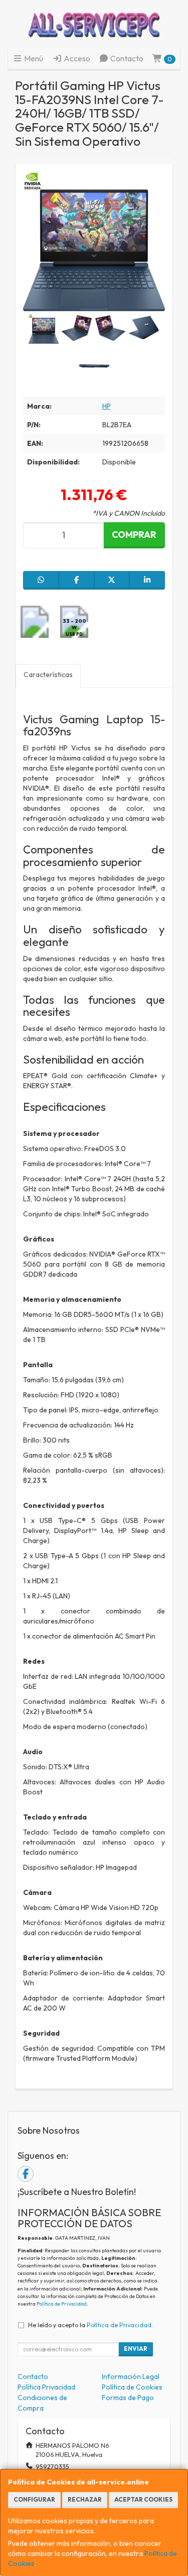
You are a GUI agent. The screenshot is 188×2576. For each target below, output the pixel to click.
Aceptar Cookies (143, 2499)
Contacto (126, 58)
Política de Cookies (132, 2387)
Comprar (134, 535)
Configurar (34, 2499)
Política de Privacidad (62, 2304)
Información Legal (131, 2376)
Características (48, 675)
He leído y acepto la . (90, 2325)
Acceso (76, 58)
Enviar (136, 2349)
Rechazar (85, 2499)
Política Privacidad (46, 2387)
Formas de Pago (128, 2398)
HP (107, 406)
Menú (33, 58)
